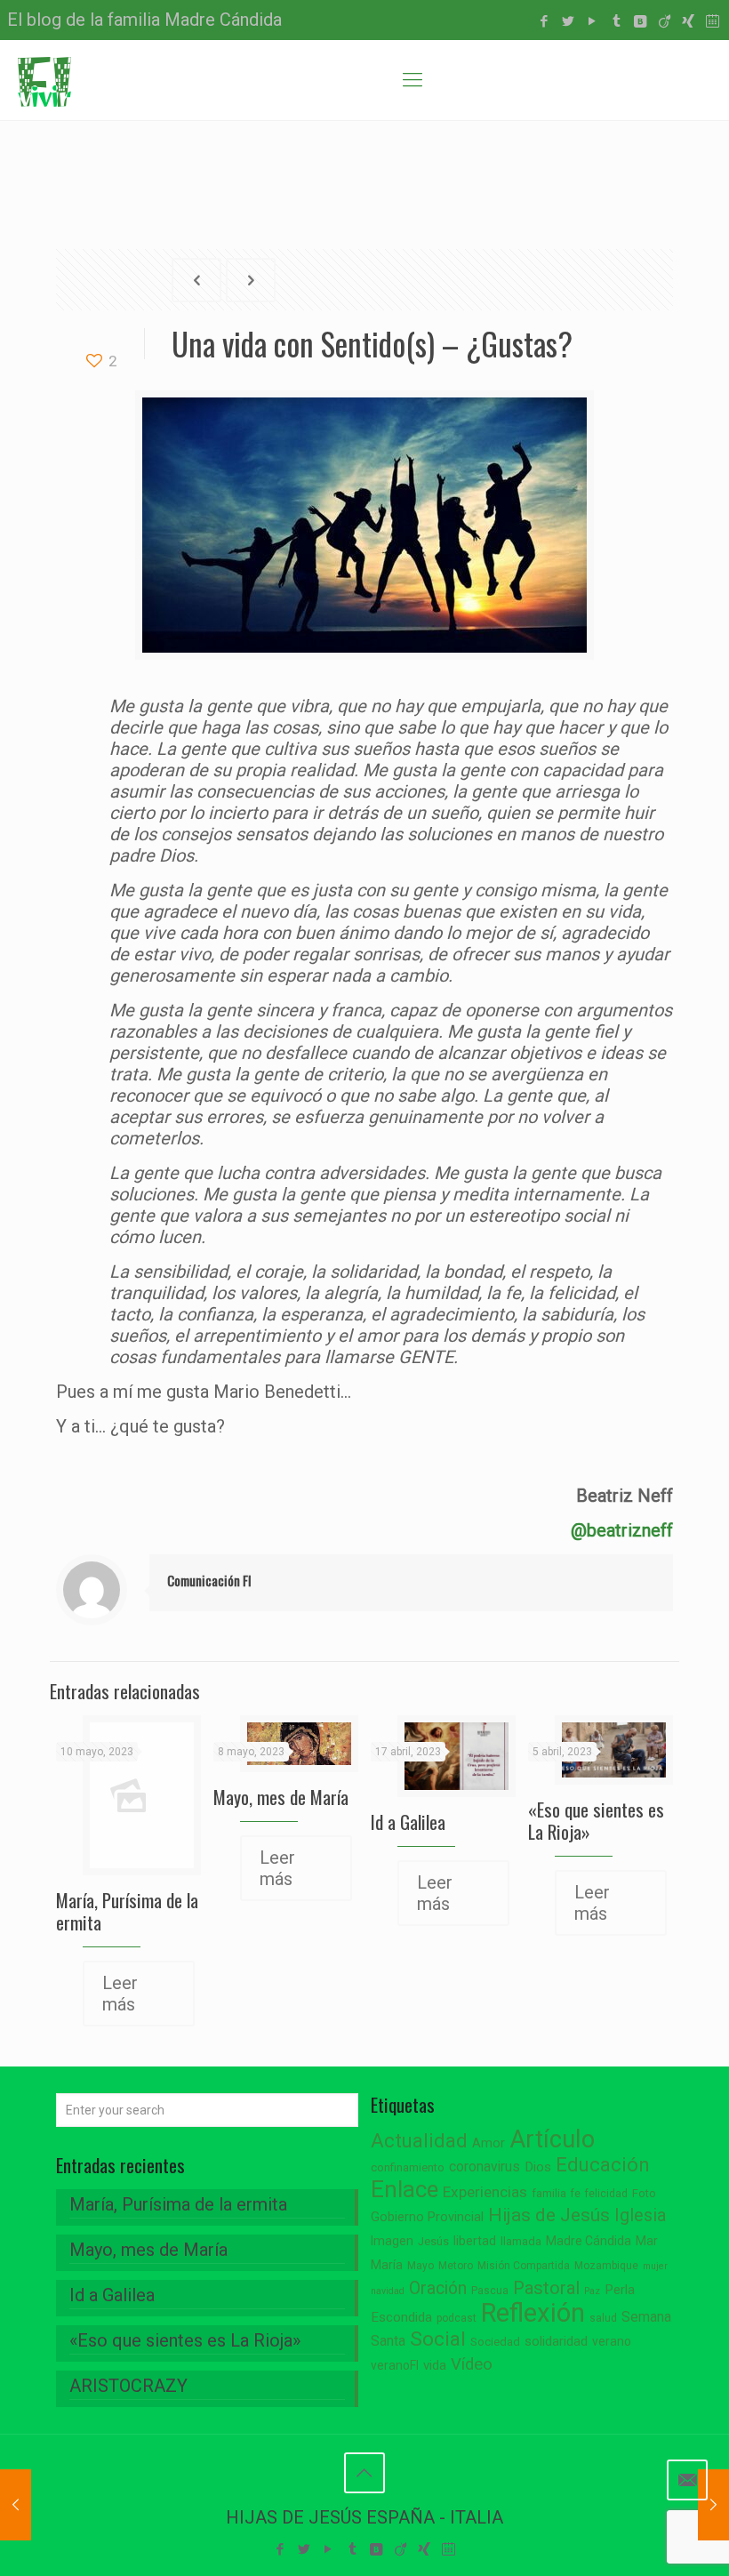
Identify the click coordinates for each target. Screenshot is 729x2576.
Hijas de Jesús (549, 2215)
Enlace (405, 2189)
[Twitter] (569, 21)
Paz (592, 2291)
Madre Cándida (589, 2241)
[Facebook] (545, 21)
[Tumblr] (617, 21)
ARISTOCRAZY (128, 2386)
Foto (644, 2193)
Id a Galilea (408, 1822)
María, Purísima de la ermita (127, 1911)
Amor (489, 2143)
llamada (521, 2241)
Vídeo (472, 2364)
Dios (538, 2167)
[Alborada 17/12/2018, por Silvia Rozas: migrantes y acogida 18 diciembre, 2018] (16, 2505)
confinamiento (408, 2167)
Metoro (456, 2266)
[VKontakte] (641, 21)
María (387, 2265)
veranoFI (395, 2365)
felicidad (606, 2194)
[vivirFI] (44, 80)
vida (435, 2365)
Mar (647, 2241)
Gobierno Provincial (427, 2217)
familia (549, 2193)
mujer (655, 2266)
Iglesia (640, 2215)
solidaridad (556, 2342)
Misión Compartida (524, 2266)
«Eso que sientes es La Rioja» (596, 1820)
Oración (438, 2288)
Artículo (552, 2139)
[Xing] (689, 21)
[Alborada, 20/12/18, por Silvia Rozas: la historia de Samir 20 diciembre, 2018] (713, 2505)
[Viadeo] (665, 21)
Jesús (433, 2241)
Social (438, 2339)
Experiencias (485, 2192)
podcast (457, 2318)
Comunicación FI (209, 1580)
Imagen (392, 2241)
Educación (603, 2165)
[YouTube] (593, 21)
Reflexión (533, 2313)
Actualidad (419, 2141)
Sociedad (495, 2342)
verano (612, 2341)
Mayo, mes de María (281, 1797)
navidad (388, 2291)
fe (576, 2194)
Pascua (490, 2291)
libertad (475, 2241)
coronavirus (485, 2167)
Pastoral (546, 2288)
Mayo (421, 2266)
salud (603, 2318)
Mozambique (606, 2266)
